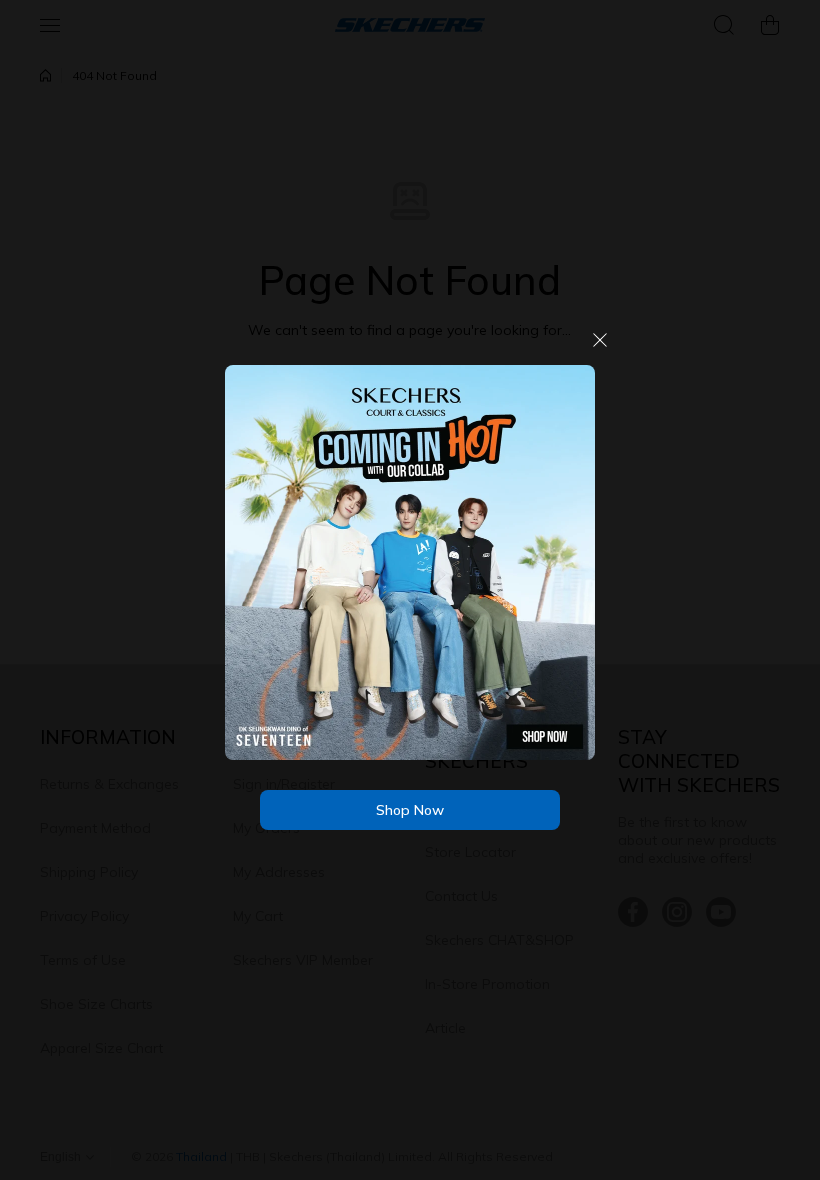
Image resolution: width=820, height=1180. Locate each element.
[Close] (600, 347)
